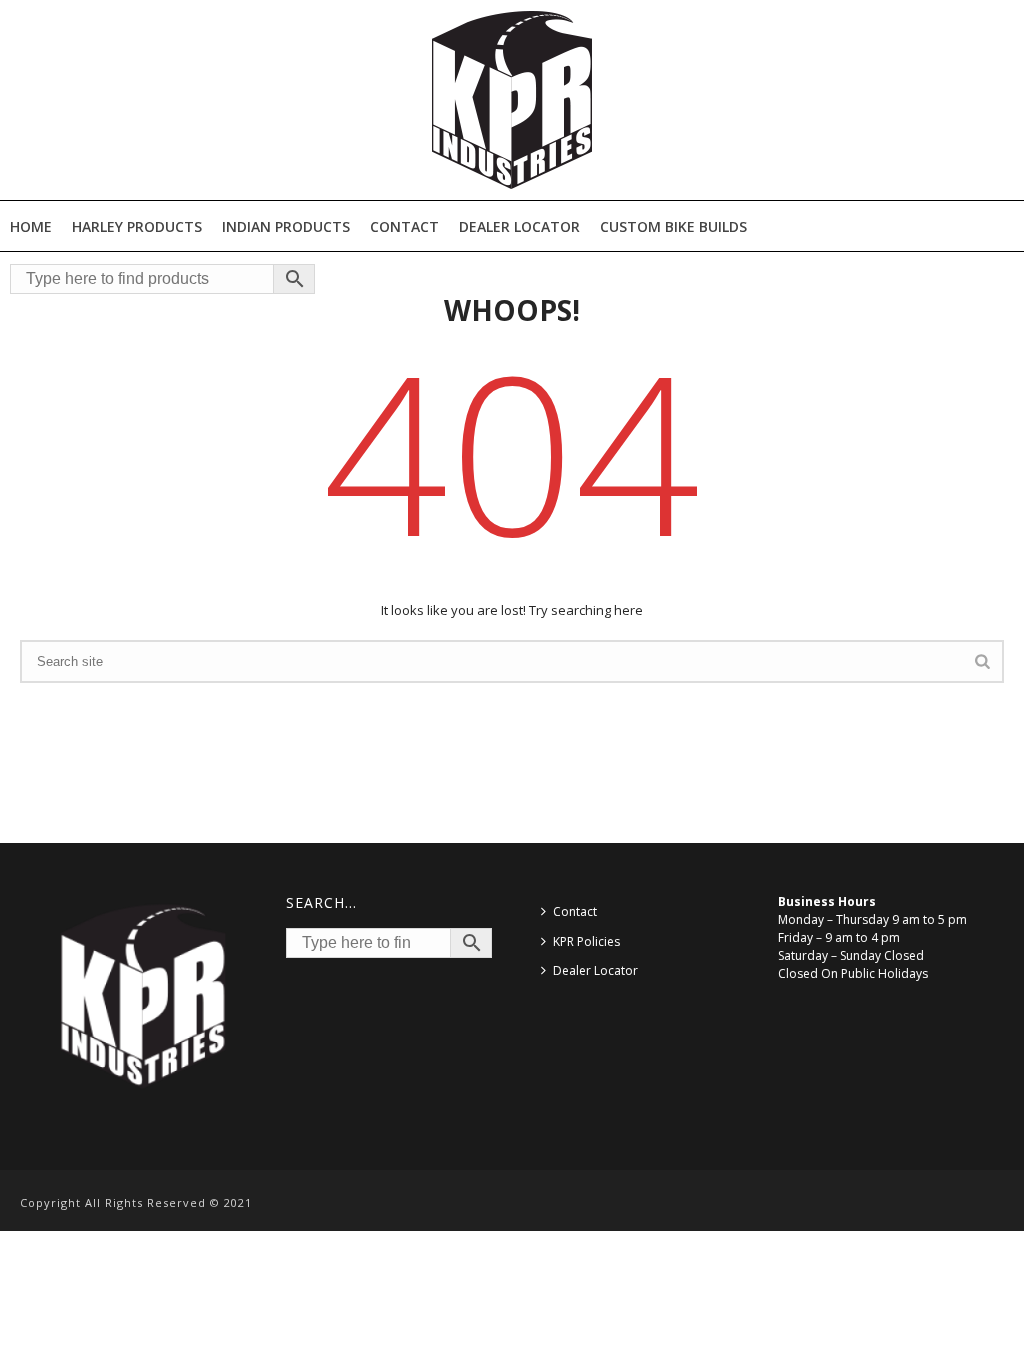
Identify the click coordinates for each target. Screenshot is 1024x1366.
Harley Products (137, 226)
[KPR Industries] (512, 100)
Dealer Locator (519, 226)
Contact (404, 226)
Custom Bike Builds (673, 226)
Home (31, 226)
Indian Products (286, 226)
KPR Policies (586, 941)
